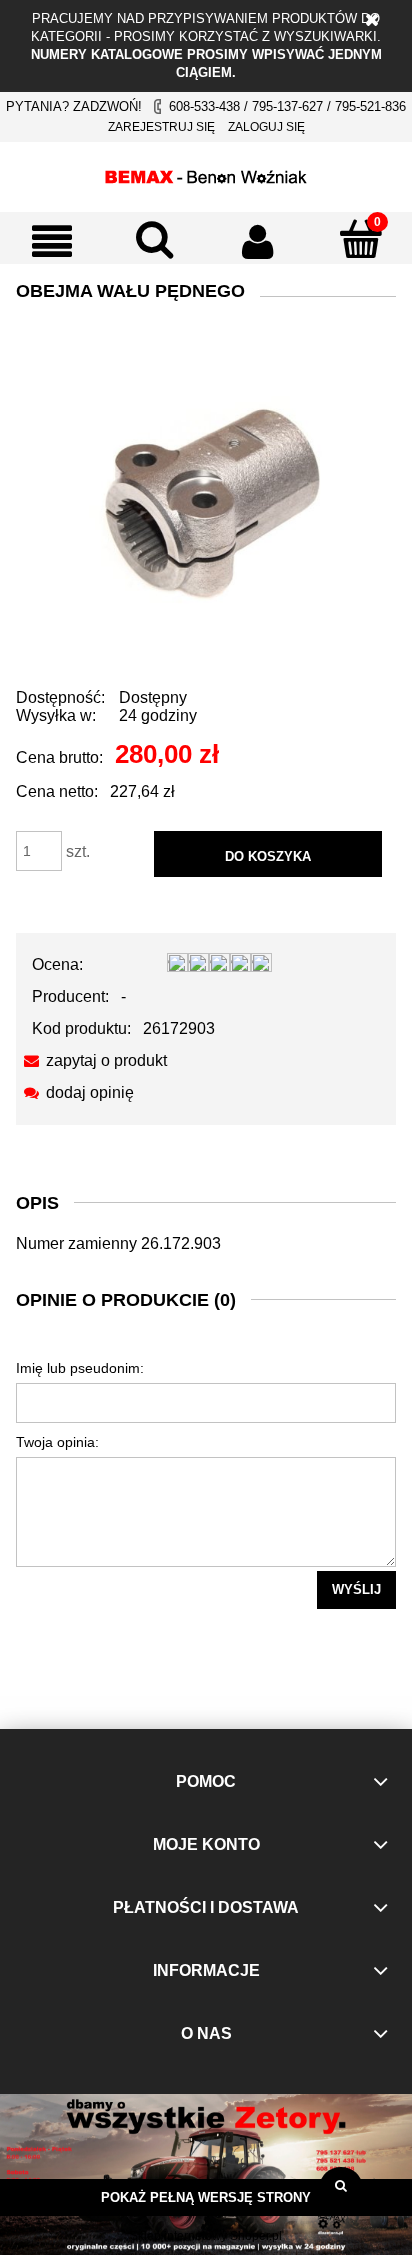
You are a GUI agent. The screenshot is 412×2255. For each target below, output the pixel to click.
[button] (51, 241)
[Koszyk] (360, 239)
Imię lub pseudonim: (80, 1368)
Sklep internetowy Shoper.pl (206, 2236)
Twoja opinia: (57, 1442)
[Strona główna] (206, 174)
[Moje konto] (257, 241)
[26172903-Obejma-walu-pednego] (206, 497)
